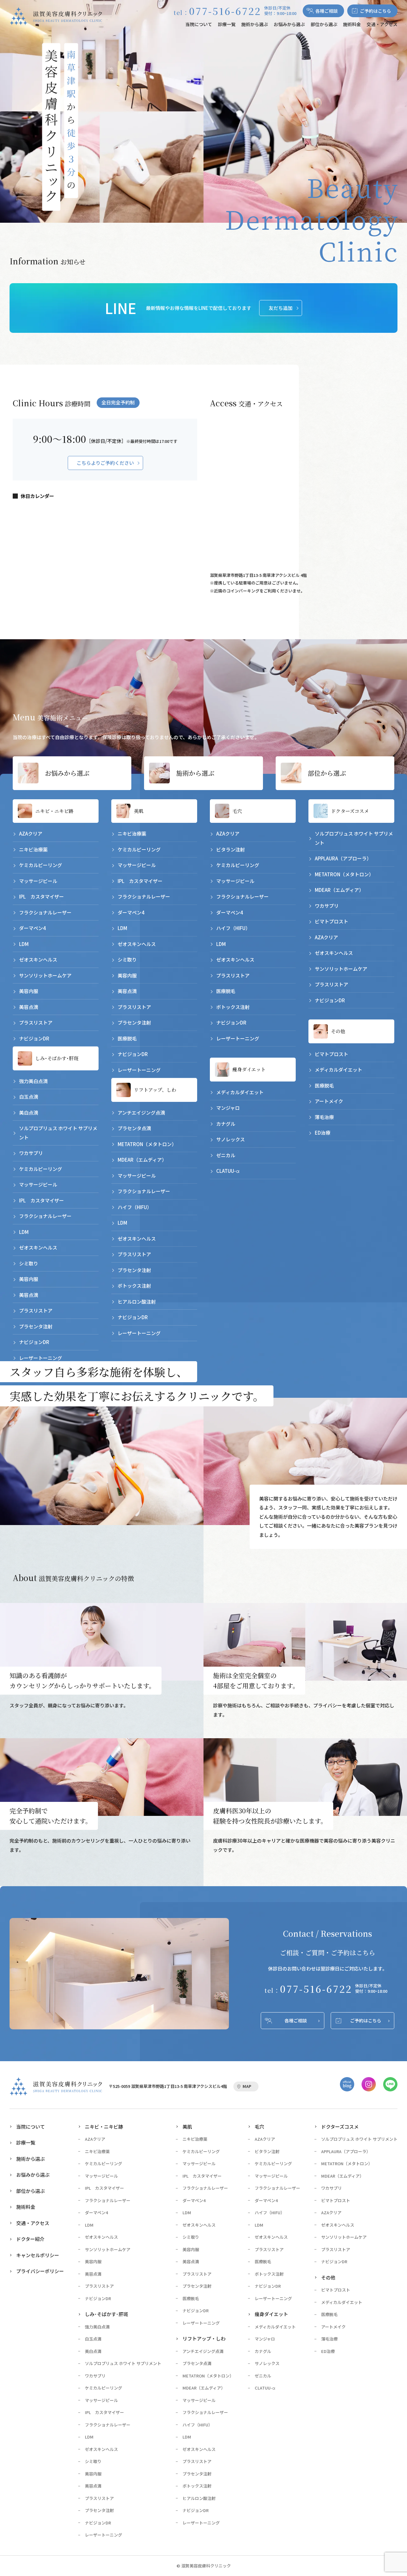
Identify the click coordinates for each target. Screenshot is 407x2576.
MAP (247, 2086)
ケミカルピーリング (41, 865)
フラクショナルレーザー (45, 912)
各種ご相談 (327, 11)
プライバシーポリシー (40, 2271)
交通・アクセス (382, 24)
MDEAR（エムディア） (142, 1160)
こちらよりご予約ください (105, 463)
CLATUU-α (228, 1171)
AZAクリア (31, 833)
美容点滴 (29, 1007)
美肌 (139, 811)
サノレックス (231, 1139)
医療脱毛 (127, 1038)
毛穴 (237, 811)
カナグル (226, 1124)
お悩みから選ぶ (289, 24)
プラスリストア (36, 1022)
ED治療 (323, 1133)
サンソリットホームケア (45, 975)
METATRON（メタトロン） (147, 1144)
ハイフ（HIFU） (135, 1207)
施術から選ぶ (255, 24)
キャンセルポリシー (38, 2255)
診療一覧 (227, 24)
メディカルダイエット (240, 1092)
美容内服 (29, 991)
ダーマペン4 (32, 928)
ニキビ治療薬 (33, 849)
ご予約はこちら (376, 11)
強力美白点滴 (33, 1081)
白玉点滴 (29, 1097)
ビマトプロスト (331, 921)
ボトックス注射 (134, 1286)
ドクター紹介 (30, 2239)
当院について (199, 24)
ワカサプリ (31, 1153)
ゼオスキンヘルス (38, 959)
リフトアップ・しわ (204, 2338)
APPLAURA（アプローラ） (343, 858)
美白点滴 (29, 1113)
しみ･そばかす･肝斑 (57, 1058)
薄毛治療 (324, 1117)
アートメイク (329, 1101)
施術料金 (352, 24)
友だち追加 (281, 308)
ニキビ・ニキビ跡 (54, 811)
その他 (338, 1031)
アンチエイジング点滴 (141, 1113)
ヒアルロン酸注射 (137, 1302)
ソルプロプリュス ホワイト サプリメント (58, 1133)
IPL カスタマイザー (41, 896)
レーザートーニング (41, 1358)
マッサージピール (38, 881)
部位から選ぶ (324, 24)
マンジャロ (228, 1108)
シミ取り (29, 1263)
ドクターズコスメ (350, 811)
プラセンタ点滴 (134, 1128)
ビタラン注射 (231, 849)
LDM (24, 944)
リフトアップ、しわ (155, 1090)
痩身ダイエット (249, 1069)
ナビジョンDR (34, 1038)
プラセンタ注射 (36, 1326)
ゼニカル (226, 1155)
